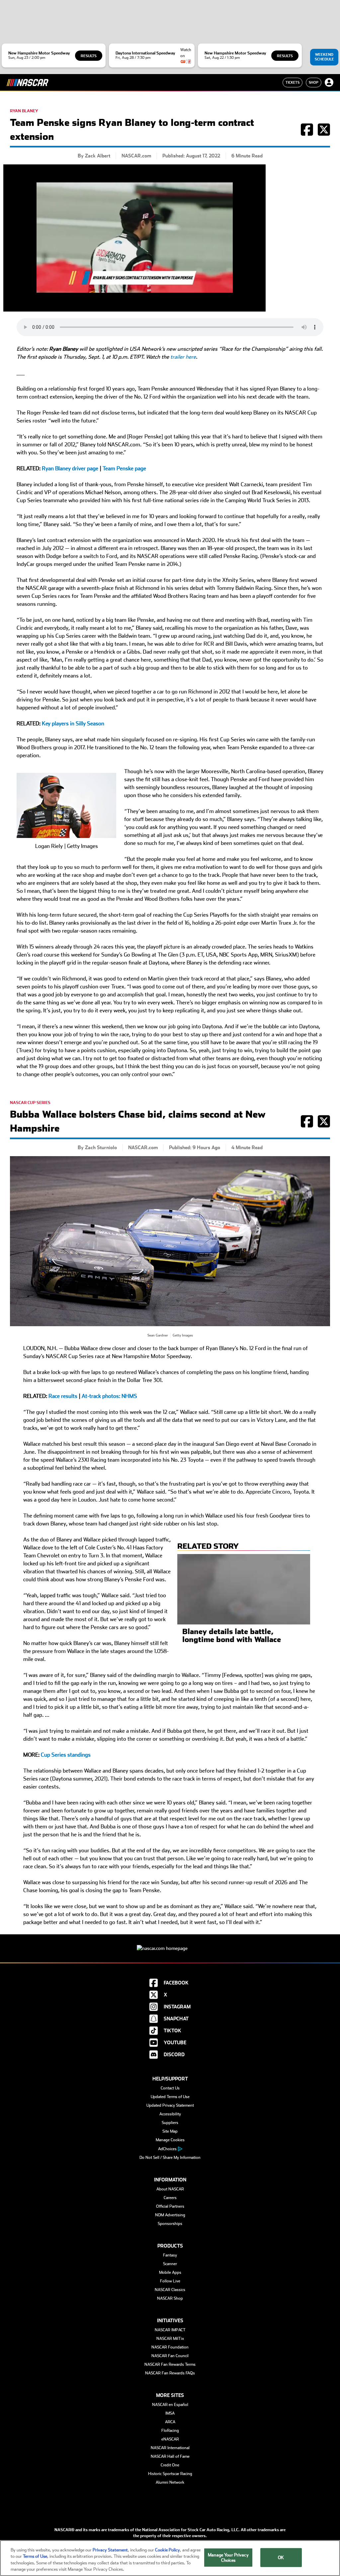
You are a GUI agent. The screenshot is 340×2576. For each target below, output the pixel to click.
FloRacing (170, 2431)
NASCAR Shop (170, 2298)
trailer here (183, 357)
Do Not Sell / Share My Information (170, 2158)
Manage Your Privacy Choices (228, 2558)
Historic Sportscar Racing (170, 2474)
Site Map (170, 2131)
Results (89, 56)
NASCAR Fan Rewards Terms (170, 2364)
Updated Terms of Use (170, 2097)
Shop (314, 82)
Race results (63, 1396)
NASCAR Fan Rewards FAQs (170, 2373)
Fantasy (170, 2255)
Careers (170, 2198)
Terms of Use (35, 2556)
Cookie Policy (168, 2550)
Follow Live (170, 2281)
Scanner (170, 2264)
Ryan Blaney (24, 111)
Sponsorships (170, 2224)
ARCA (170, 2422)
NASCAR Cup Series (30, 1103)
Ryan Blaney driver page (70, 468)
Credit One (170, 2465)
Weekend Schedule (324, 57)
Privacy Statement (110, 2550)
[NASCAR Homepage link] (170, 1943)
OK (281, 2558)
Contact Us (170, 2088)
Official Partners (170, 2206)
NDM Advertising (170, 2215)
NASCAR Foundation (170, 2347)
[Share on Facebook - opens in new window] (307, 133)
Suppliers (170, 2123)
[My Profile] (329, 82)
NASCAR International (170, 2448)
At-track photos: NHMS (109, 1396)
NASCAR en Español (170, 2405)
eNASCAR (170, 2439)
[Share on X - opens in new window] (324, 133)
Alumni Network (170, 2482)
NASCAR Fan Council (170, 2356)
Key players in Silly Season (73, 724)
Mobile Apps (170, 2272)
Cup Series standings (66, 1755)
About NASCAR (170, 2189)
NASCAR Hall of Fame (170, 2456)
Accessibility (170, 2114)
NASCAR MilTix (170, 2339)
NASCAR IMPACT (170, 2330)
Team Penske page (124, 468)
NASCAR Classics (170, 2290)
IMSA (170, 2413)
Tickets (293, 82)
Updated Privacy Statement (170, 2105)
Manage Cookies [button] (170, 2140)
